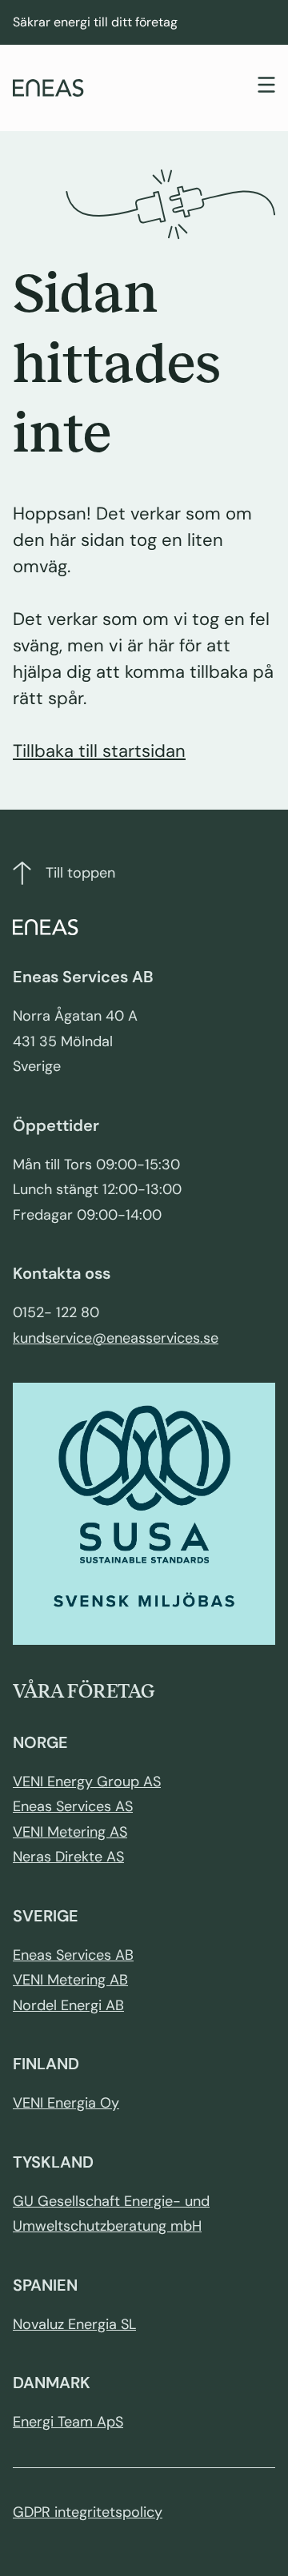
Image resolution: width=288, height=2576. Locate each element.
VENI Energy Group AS (87, 1782)
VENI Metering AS (70, 1832)
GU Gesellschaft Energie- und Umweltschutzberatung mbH (111, 2214)
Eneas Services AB (73, 1955)
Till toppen (80, 873)
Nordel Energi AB (68, 2005)
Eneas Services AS (73, 1806)
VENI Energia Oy (66, 2103)
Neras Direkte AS (68, 1857)
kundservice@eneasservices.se (116, 1338)
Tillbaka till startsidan (99, 751)
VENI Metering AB (70, 1980)
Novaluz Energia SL (74, 2324)
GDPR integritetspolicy (88, 2512)
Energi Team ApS (68, 2422)
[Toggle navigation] (266, 87)
